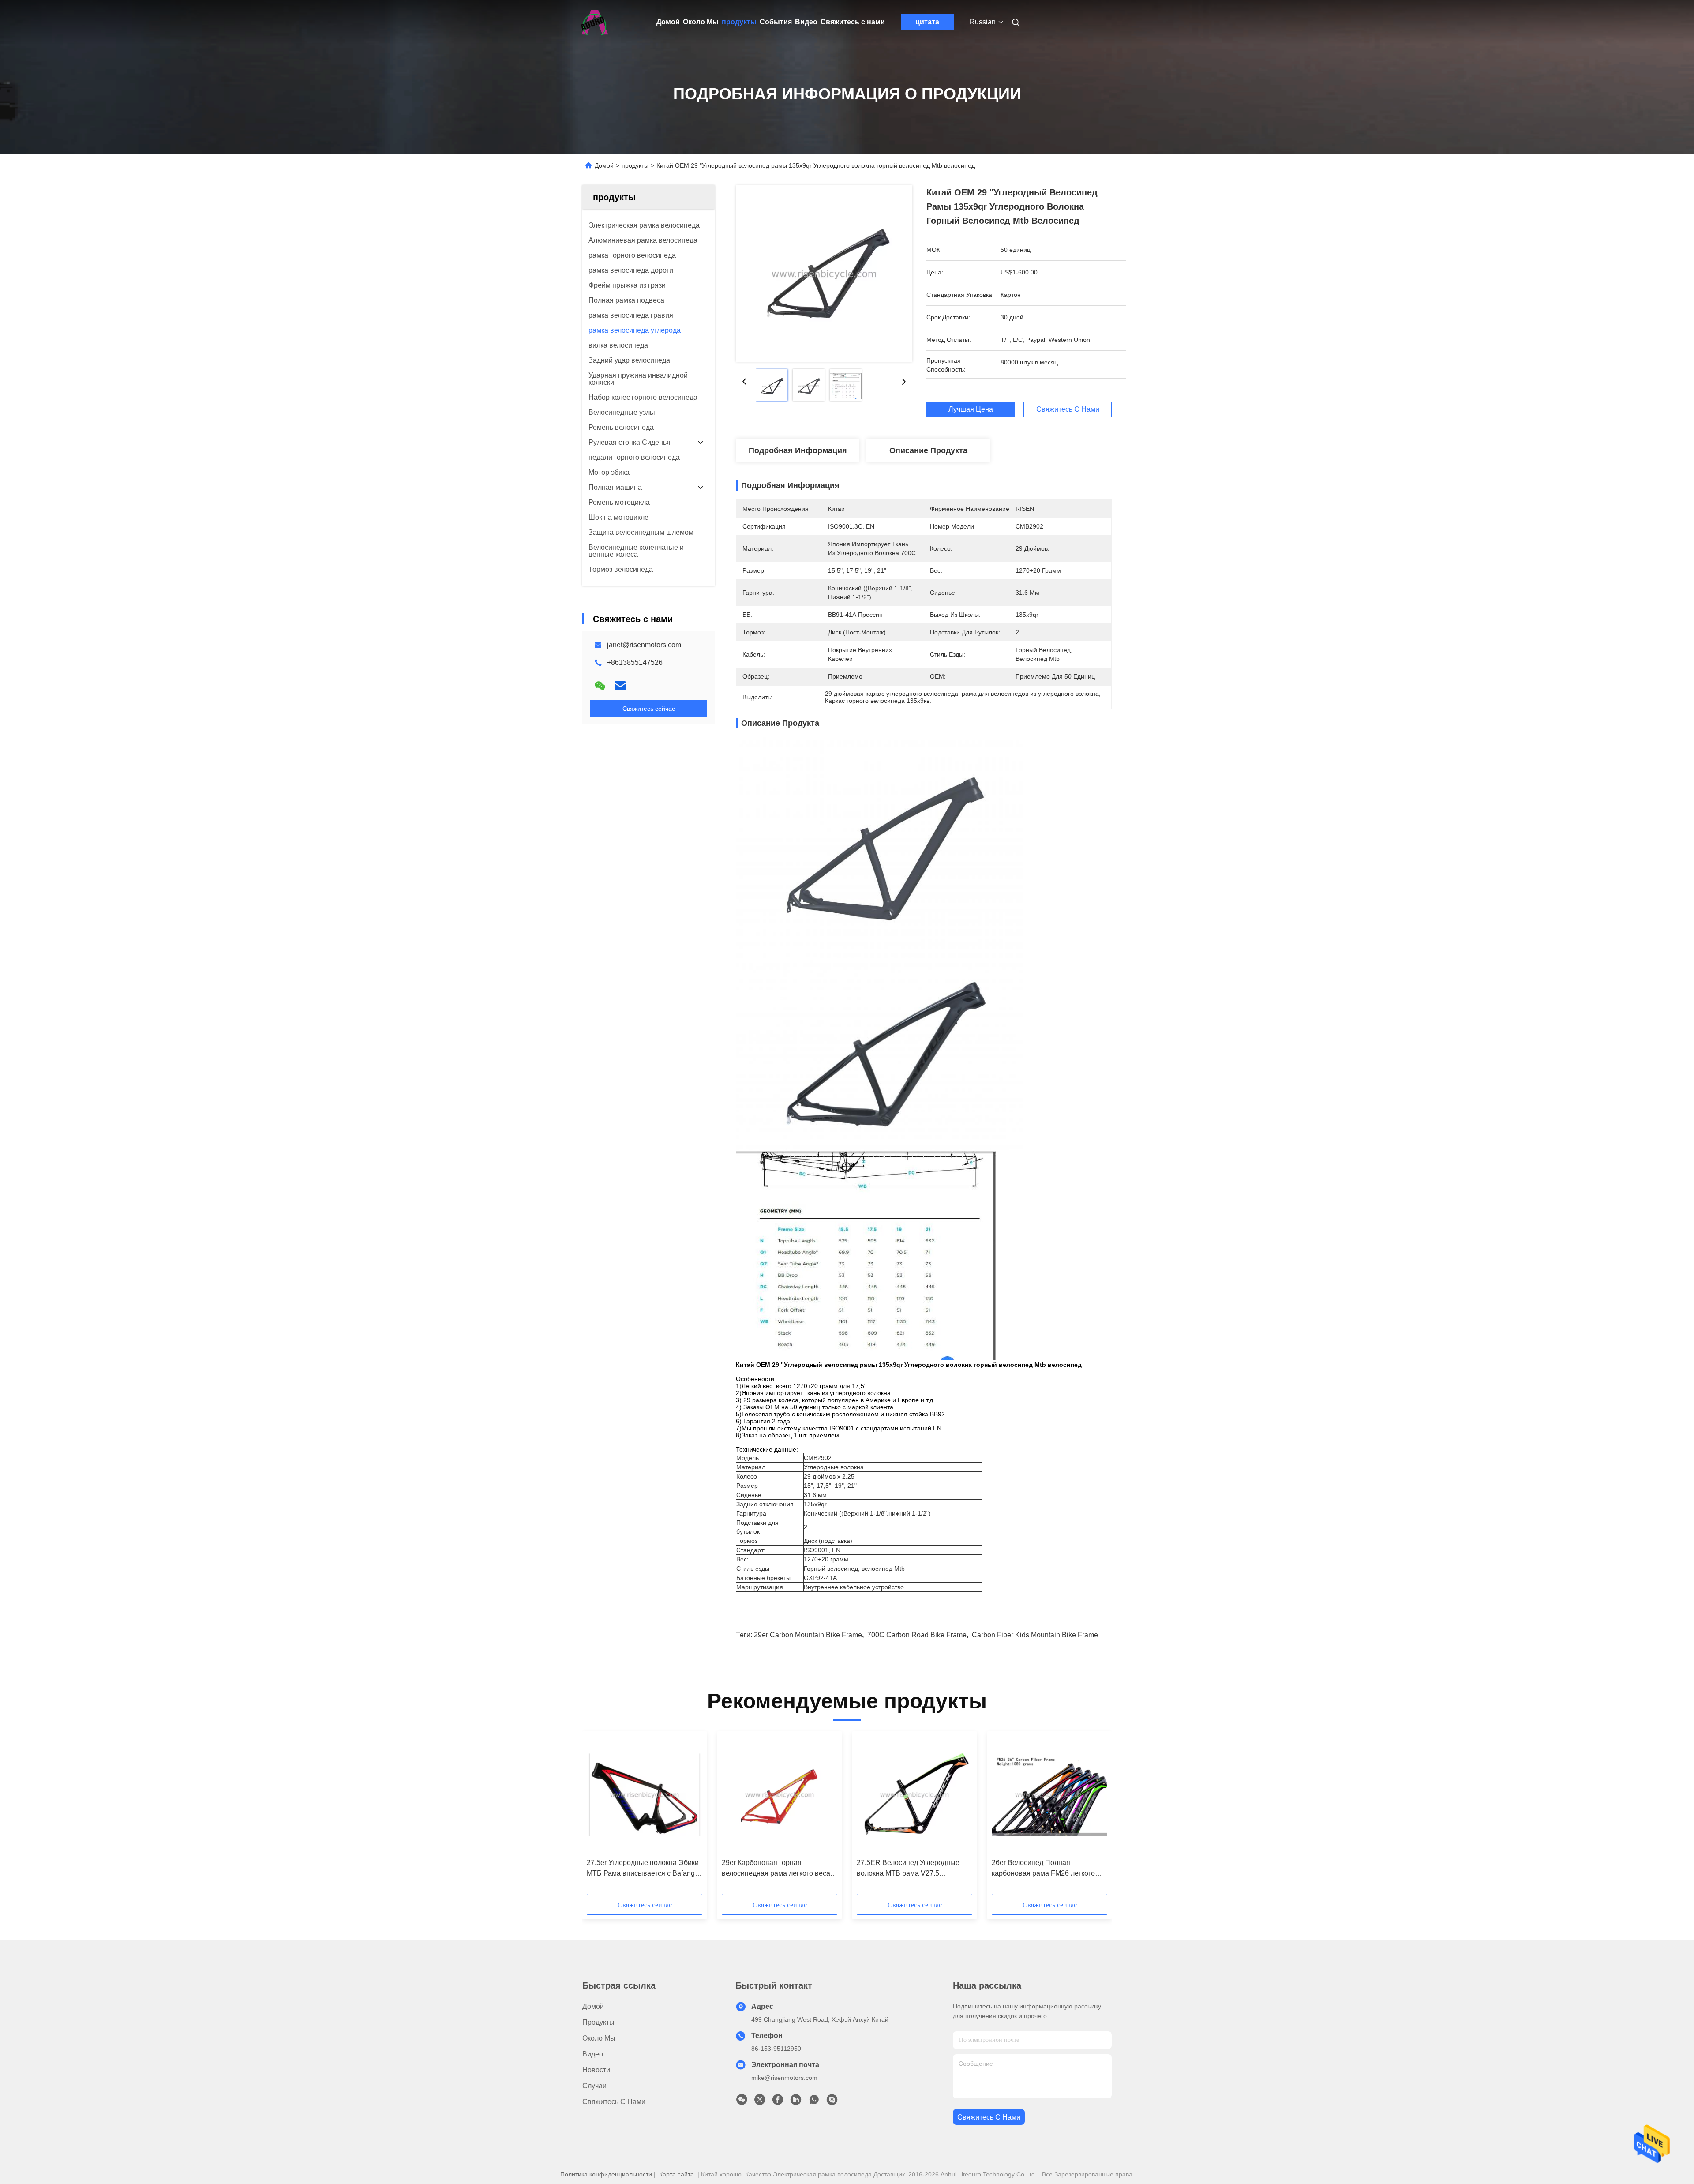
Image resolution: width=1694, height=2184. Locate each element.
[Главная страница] (595, 22)
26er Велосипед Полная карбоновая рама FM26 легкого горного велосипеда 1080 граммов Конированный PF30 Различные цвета (1048, 1869)
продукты (739, 22)
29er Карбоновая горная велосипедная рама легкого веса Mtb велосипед (776, 1869)
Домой (668, 22)
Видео (806, 22)
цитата (927, 22)
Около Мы (701, 22)
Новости (596, 2070)
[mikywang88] (832, 2102)
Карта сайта (676, 2174)
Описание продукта (928, 450)
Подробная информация (798, 450)
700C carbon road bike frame (917, 1635)
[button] (598, 1816)
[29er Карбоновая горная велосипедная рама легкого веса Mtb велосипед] (780, 1795)
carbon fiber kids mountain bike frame (1035, 1635)
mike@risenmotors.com (784, 2078)
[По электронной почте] (620, 686)
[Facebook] (778, 2102)
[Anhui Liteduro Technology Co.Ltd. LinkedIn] (796, 2102)
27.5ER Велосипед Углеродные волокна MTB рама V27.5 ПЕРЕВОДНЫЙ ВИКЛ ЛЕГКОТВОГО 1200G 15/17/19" (908, 1869)
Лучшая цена (971, 409)
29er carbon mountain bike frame (808, 1635)
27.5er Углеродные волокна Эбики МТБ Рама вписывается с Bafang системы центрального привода (643, 1869)
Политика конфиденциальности (606, 2174)
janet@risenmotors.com (644, 645)
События (776, 22)
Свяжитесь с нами (853, 22)
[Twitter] (760, 2102)
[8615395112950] (814, 2102)
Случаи (594, 2086)
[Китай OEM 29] (824, 274)
